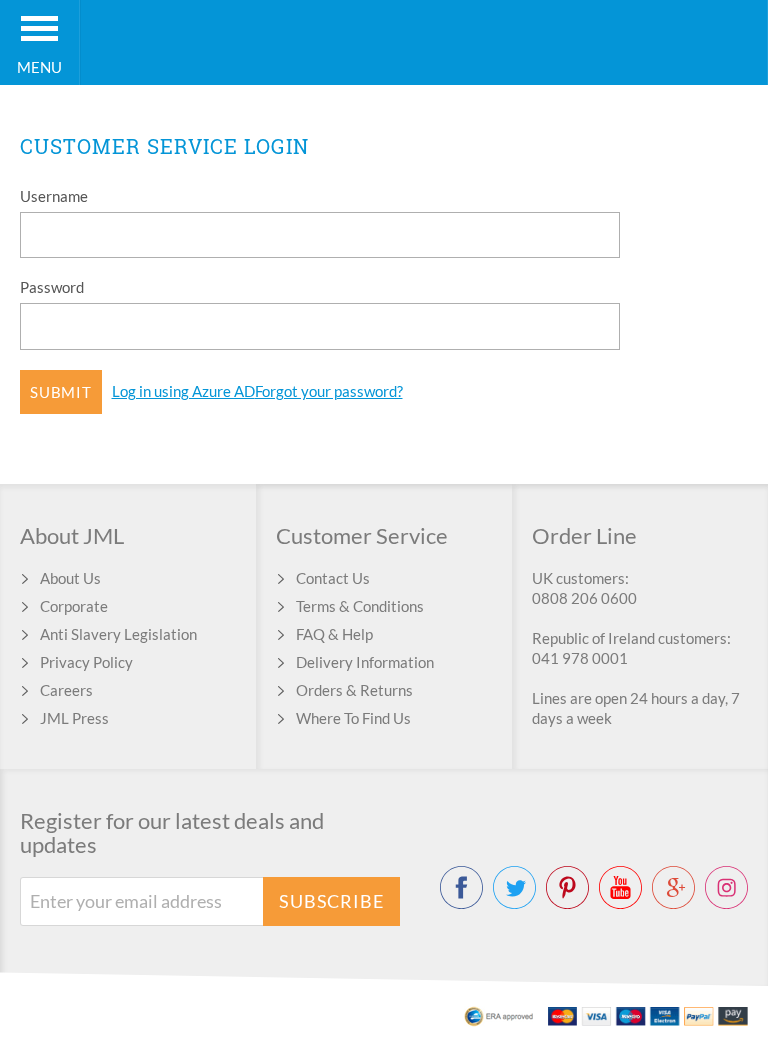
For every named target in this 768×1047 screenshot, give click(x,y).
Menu (39, 67)
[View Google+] (673, 887)
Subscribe (331, 901)
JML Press (74, 718)
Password (52, 287)
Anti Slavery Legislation (118, 634)
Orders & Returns (354, 690)
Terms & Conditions (360, 606)
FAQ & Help (334, 634)
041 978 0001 (580, 658)
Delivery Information (365, 662)
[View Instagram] (726, 887)
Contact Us (333, 578)
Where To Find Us (353, 718)
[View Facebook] (461, 887)
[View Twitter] (514, 887)
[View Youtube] (620, 887)
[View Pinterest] (567, 887)
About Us (70, 578)
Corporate (74, 606)
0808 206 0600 (584, 598)
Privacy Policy (86, 662)
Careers (66, 690)
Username (54, 196)
